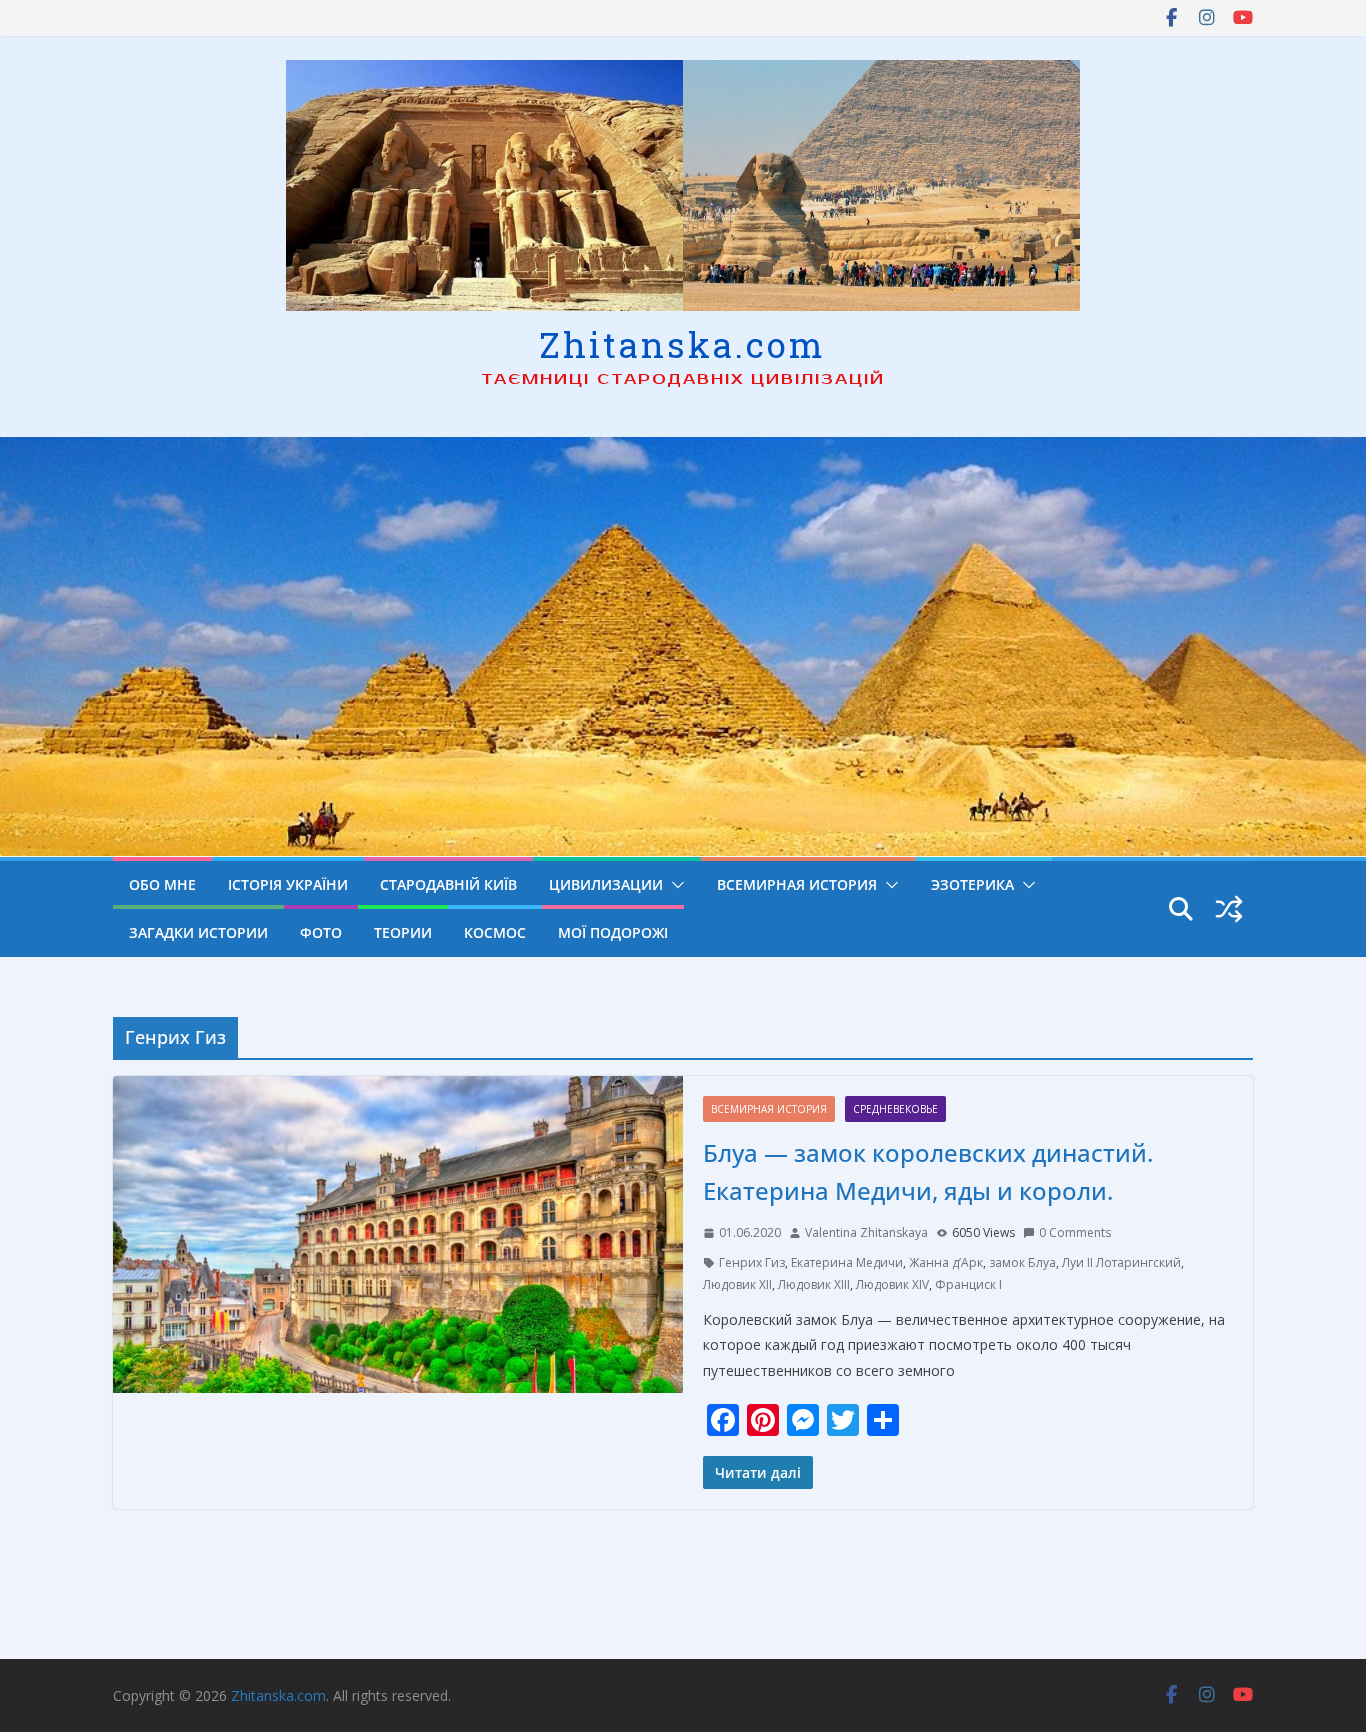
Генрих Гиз (752, 1262)
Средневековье (895, 1109)
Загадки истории (198, 932)
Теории (403, 932)
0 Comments (1075, 1232)
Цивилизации (606, 884)
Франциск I (968, 1284)
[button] (674, 885)
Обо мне (162, 884)
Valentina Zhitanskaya (866, 1232)
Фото (321, 932)
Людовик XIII (814, 1284)
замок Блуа (1022, 1262)
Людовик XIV (892, 1284)
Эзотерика (972, 884)
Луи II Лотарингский (1121, 1262)
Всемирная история (797, 884)
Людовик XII (737, 1284)
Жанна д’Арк (946, 1262)
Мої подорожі (613, 932)
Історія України (288, 884)
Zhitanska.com (682, 344)
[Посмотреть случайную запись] (1229, 909)
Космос (495, 932)
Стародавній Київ (448, 884)
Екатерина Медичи (847, 1262)
